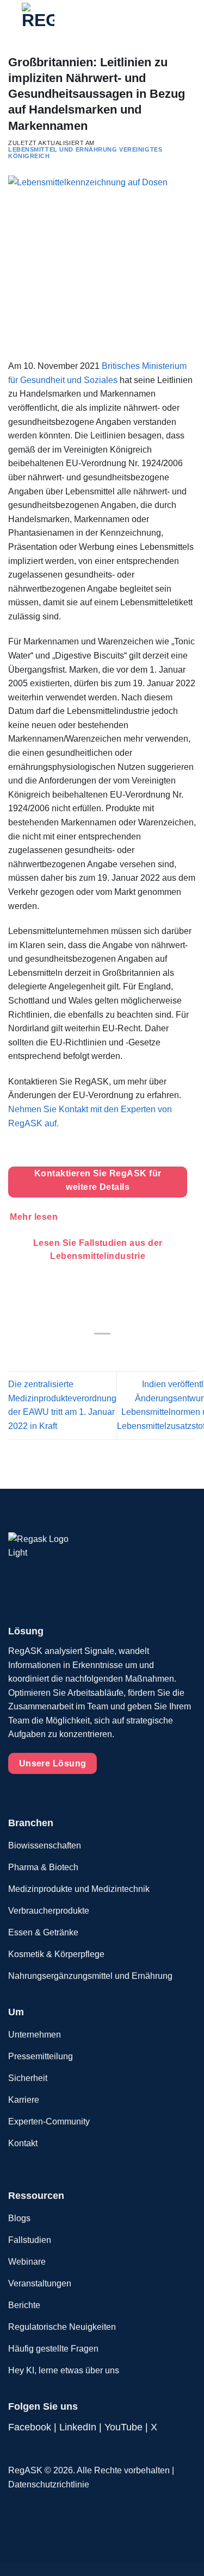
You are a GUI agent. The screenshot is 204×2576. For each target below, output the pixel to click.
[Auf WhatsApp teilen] (75, 1351)
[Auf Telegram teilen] (128, 1351)
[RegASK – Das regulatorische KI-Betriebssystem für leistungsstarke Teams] (59, 19)
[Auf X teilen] (102, 1351)
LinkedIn (78, 2427)
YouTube (123, 2427)
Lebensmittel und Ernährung (63, 149)
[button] (176, 19)
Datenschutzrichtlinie (49, 2484)
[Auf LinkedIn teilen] (115, 1351)
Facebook (30, 2427)
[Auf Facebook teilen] (89, 1351)
